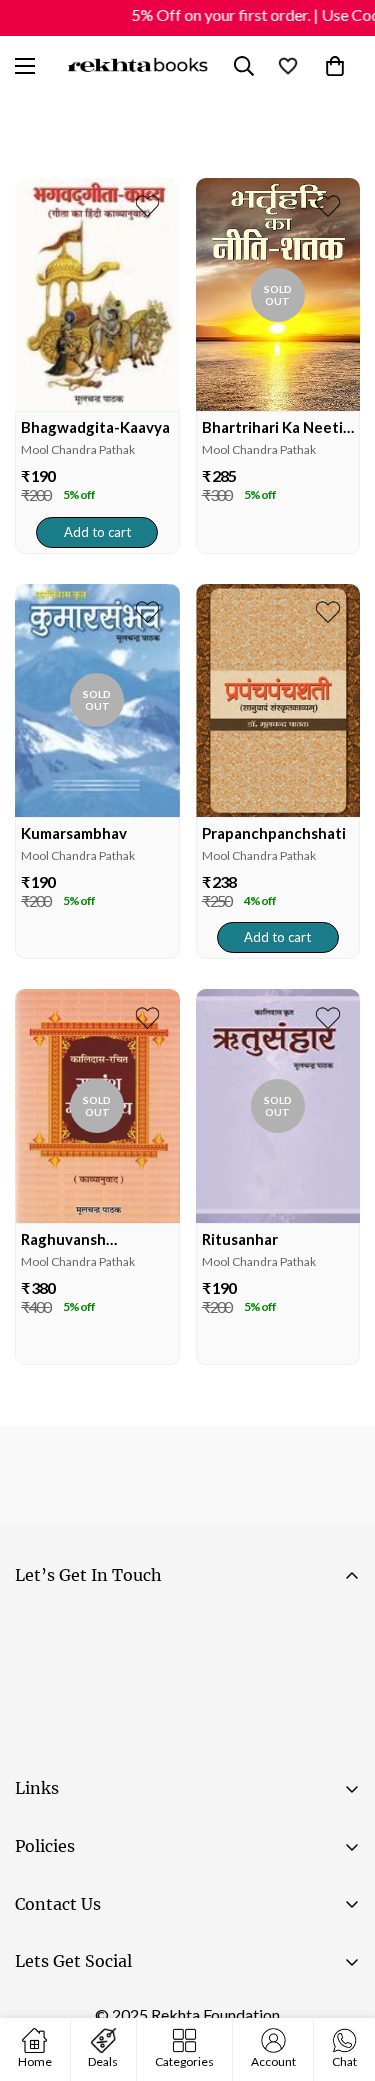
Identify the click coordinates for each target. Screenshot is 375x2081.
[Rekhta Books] (138, 66)
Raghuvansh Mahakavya (63, 1239)
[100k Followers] (99, 2012)
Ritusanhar (240, 1239)
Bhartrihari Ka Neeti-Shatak (275, 427)
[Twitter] (159, 2012)
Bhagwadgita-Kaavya (95, 427)
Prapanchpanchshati (274, 833)
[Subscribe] (336, 1684)
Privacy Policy (204, 1739)
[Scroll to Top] (339, 1975)
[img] (97, 294)
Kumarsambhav (74, 833)
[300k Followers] (39, 2012)
